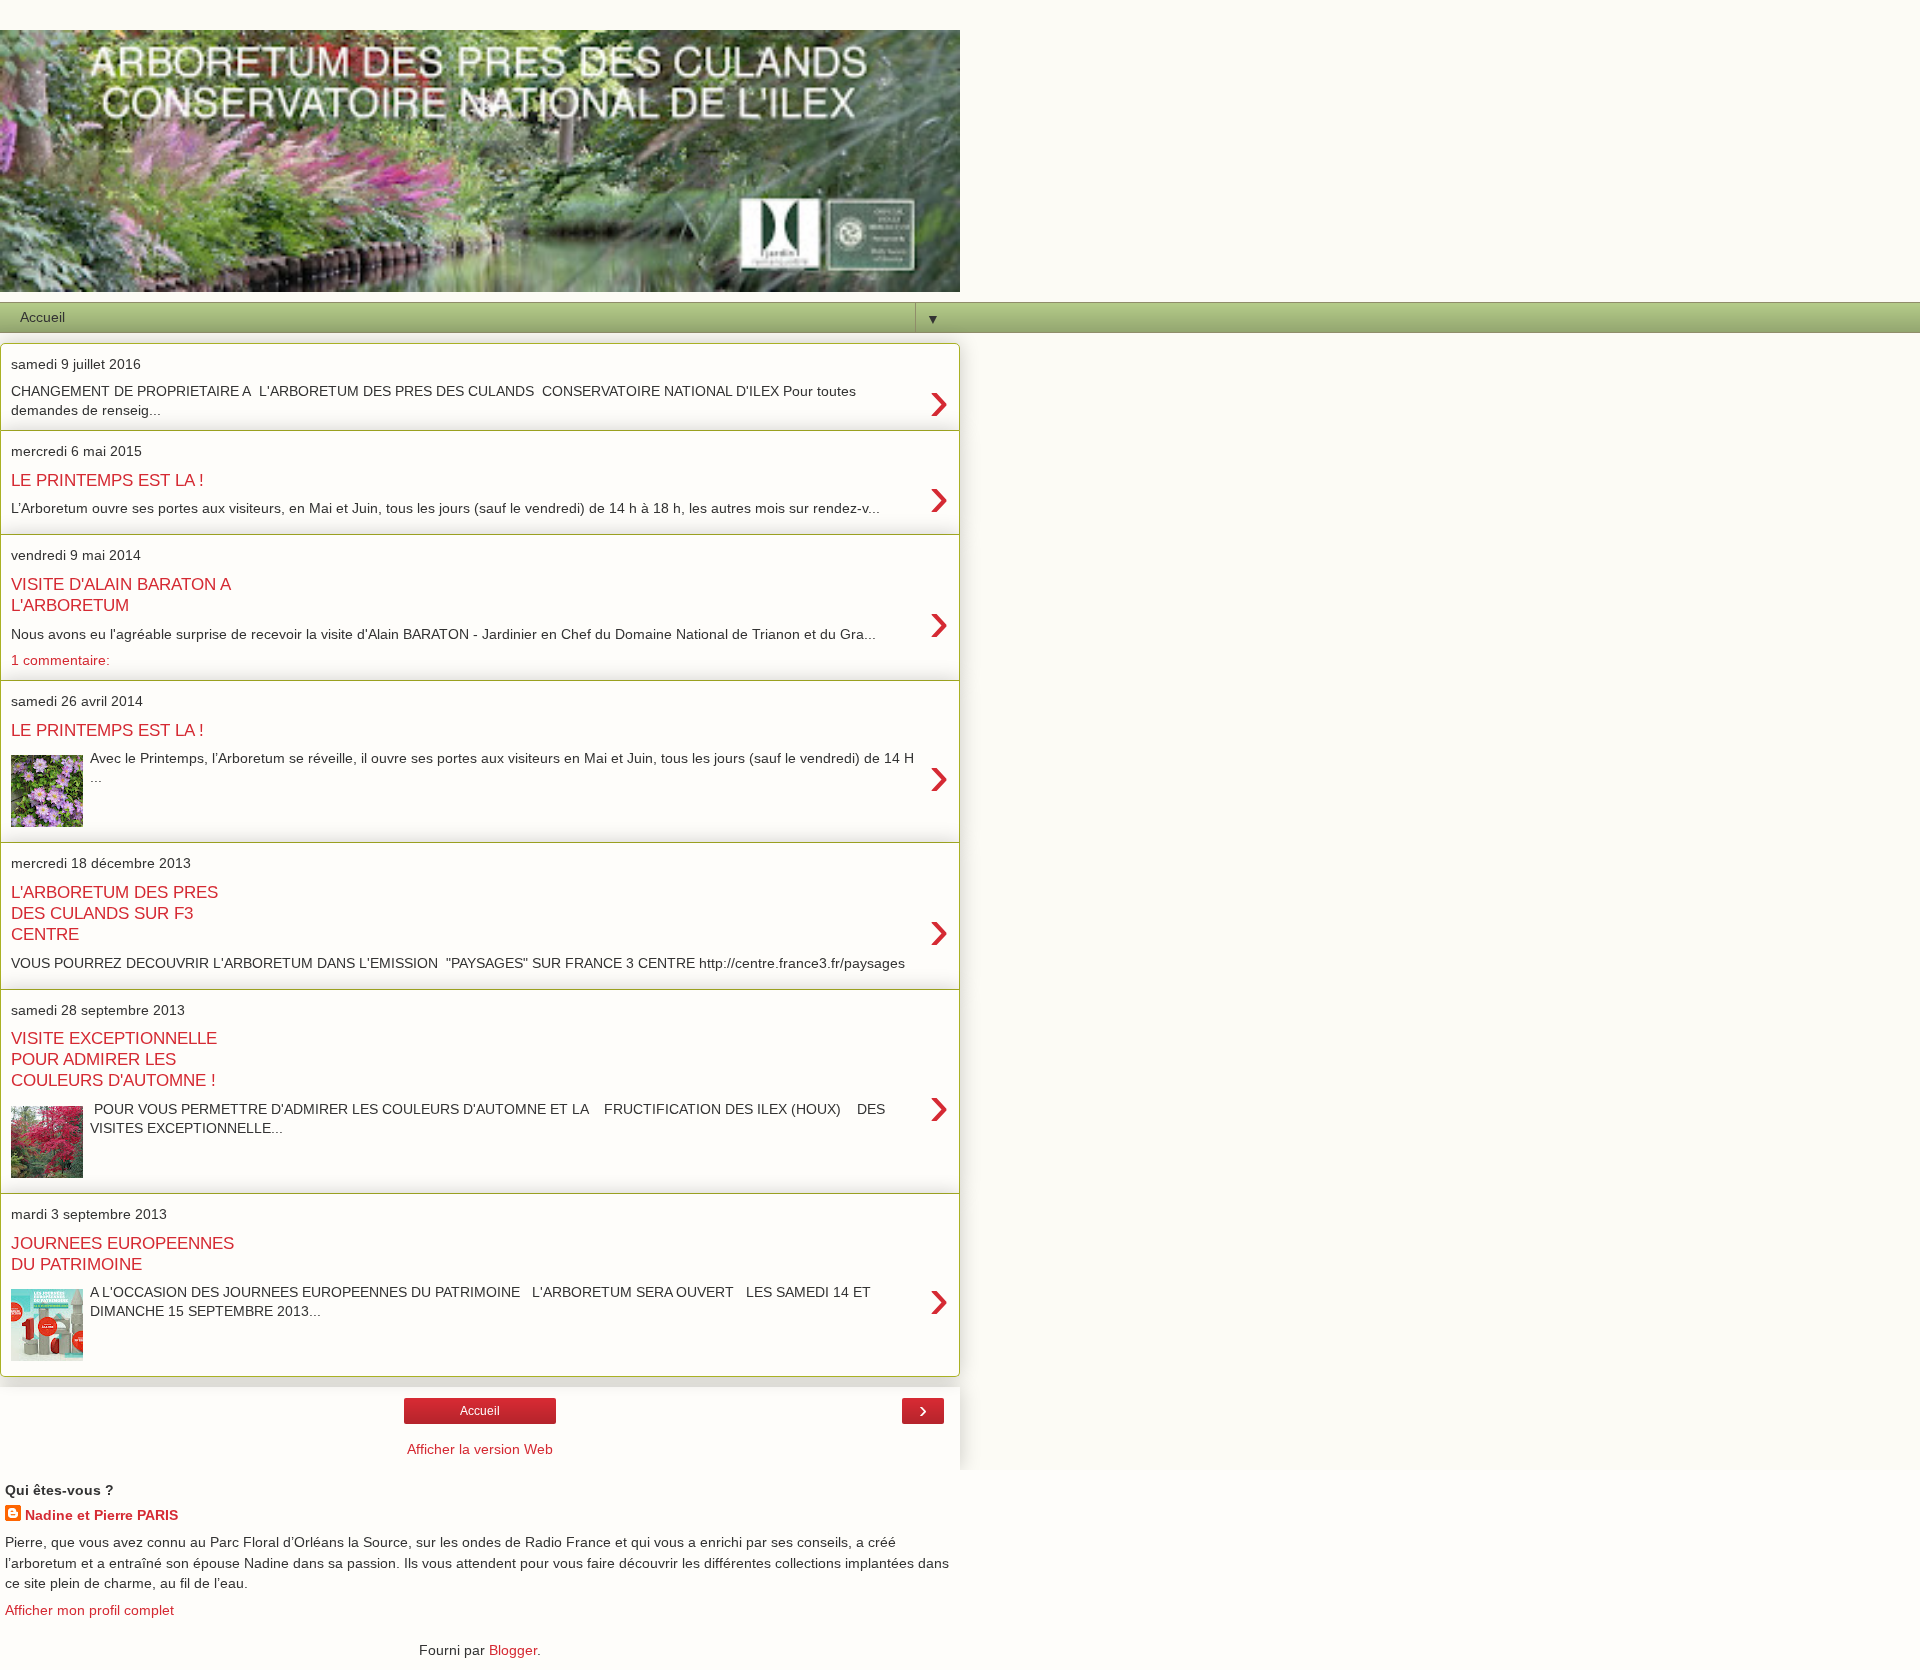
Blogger (513, 1650)
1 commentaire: (60, 660)
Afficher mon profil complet (89, 1610)
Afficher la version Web (480, 1449)
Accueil (480, 1411)
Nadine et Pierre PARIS (101, 1515)
